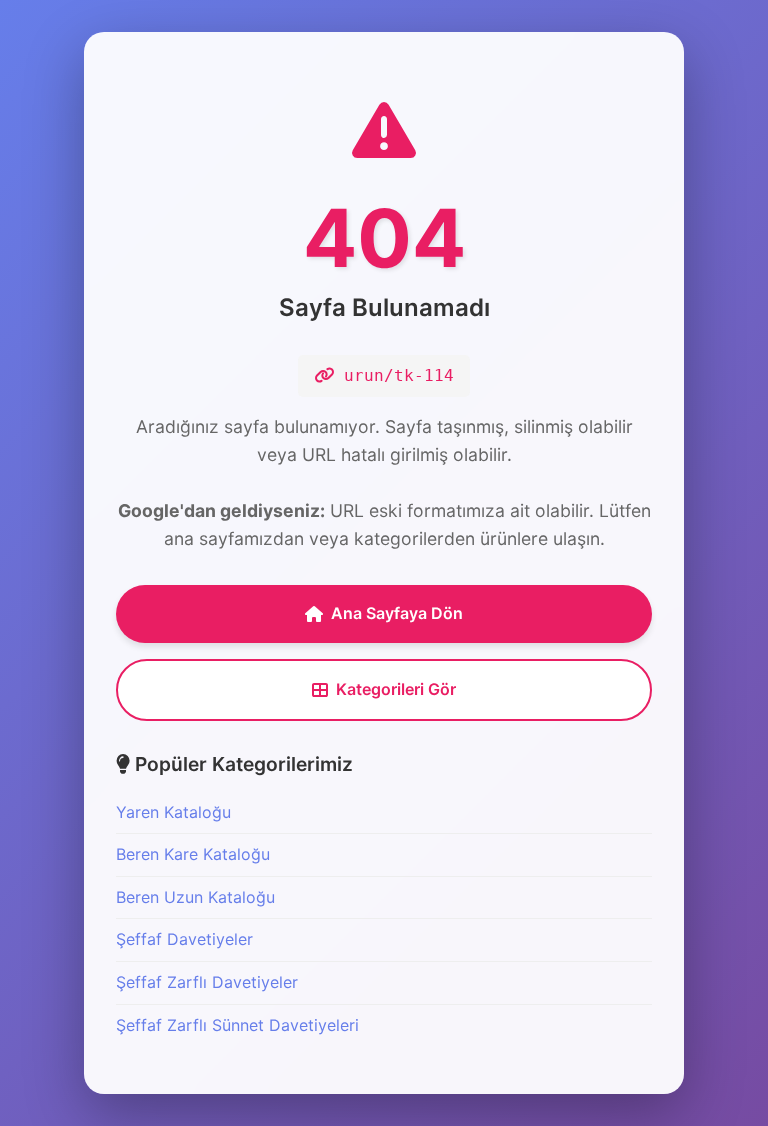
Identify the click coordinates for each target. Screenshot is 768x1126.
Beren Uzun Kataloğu (195, 897)
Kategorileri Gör (396, 689)
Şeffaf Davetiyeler (184, 939)
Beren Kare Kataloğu (193, 854)
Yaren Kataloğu (173, 812)
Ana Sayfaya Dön (397, 613)
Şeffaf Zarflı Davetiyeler (207, 982)
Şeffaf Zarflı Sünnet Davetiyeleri (237, 1025)
